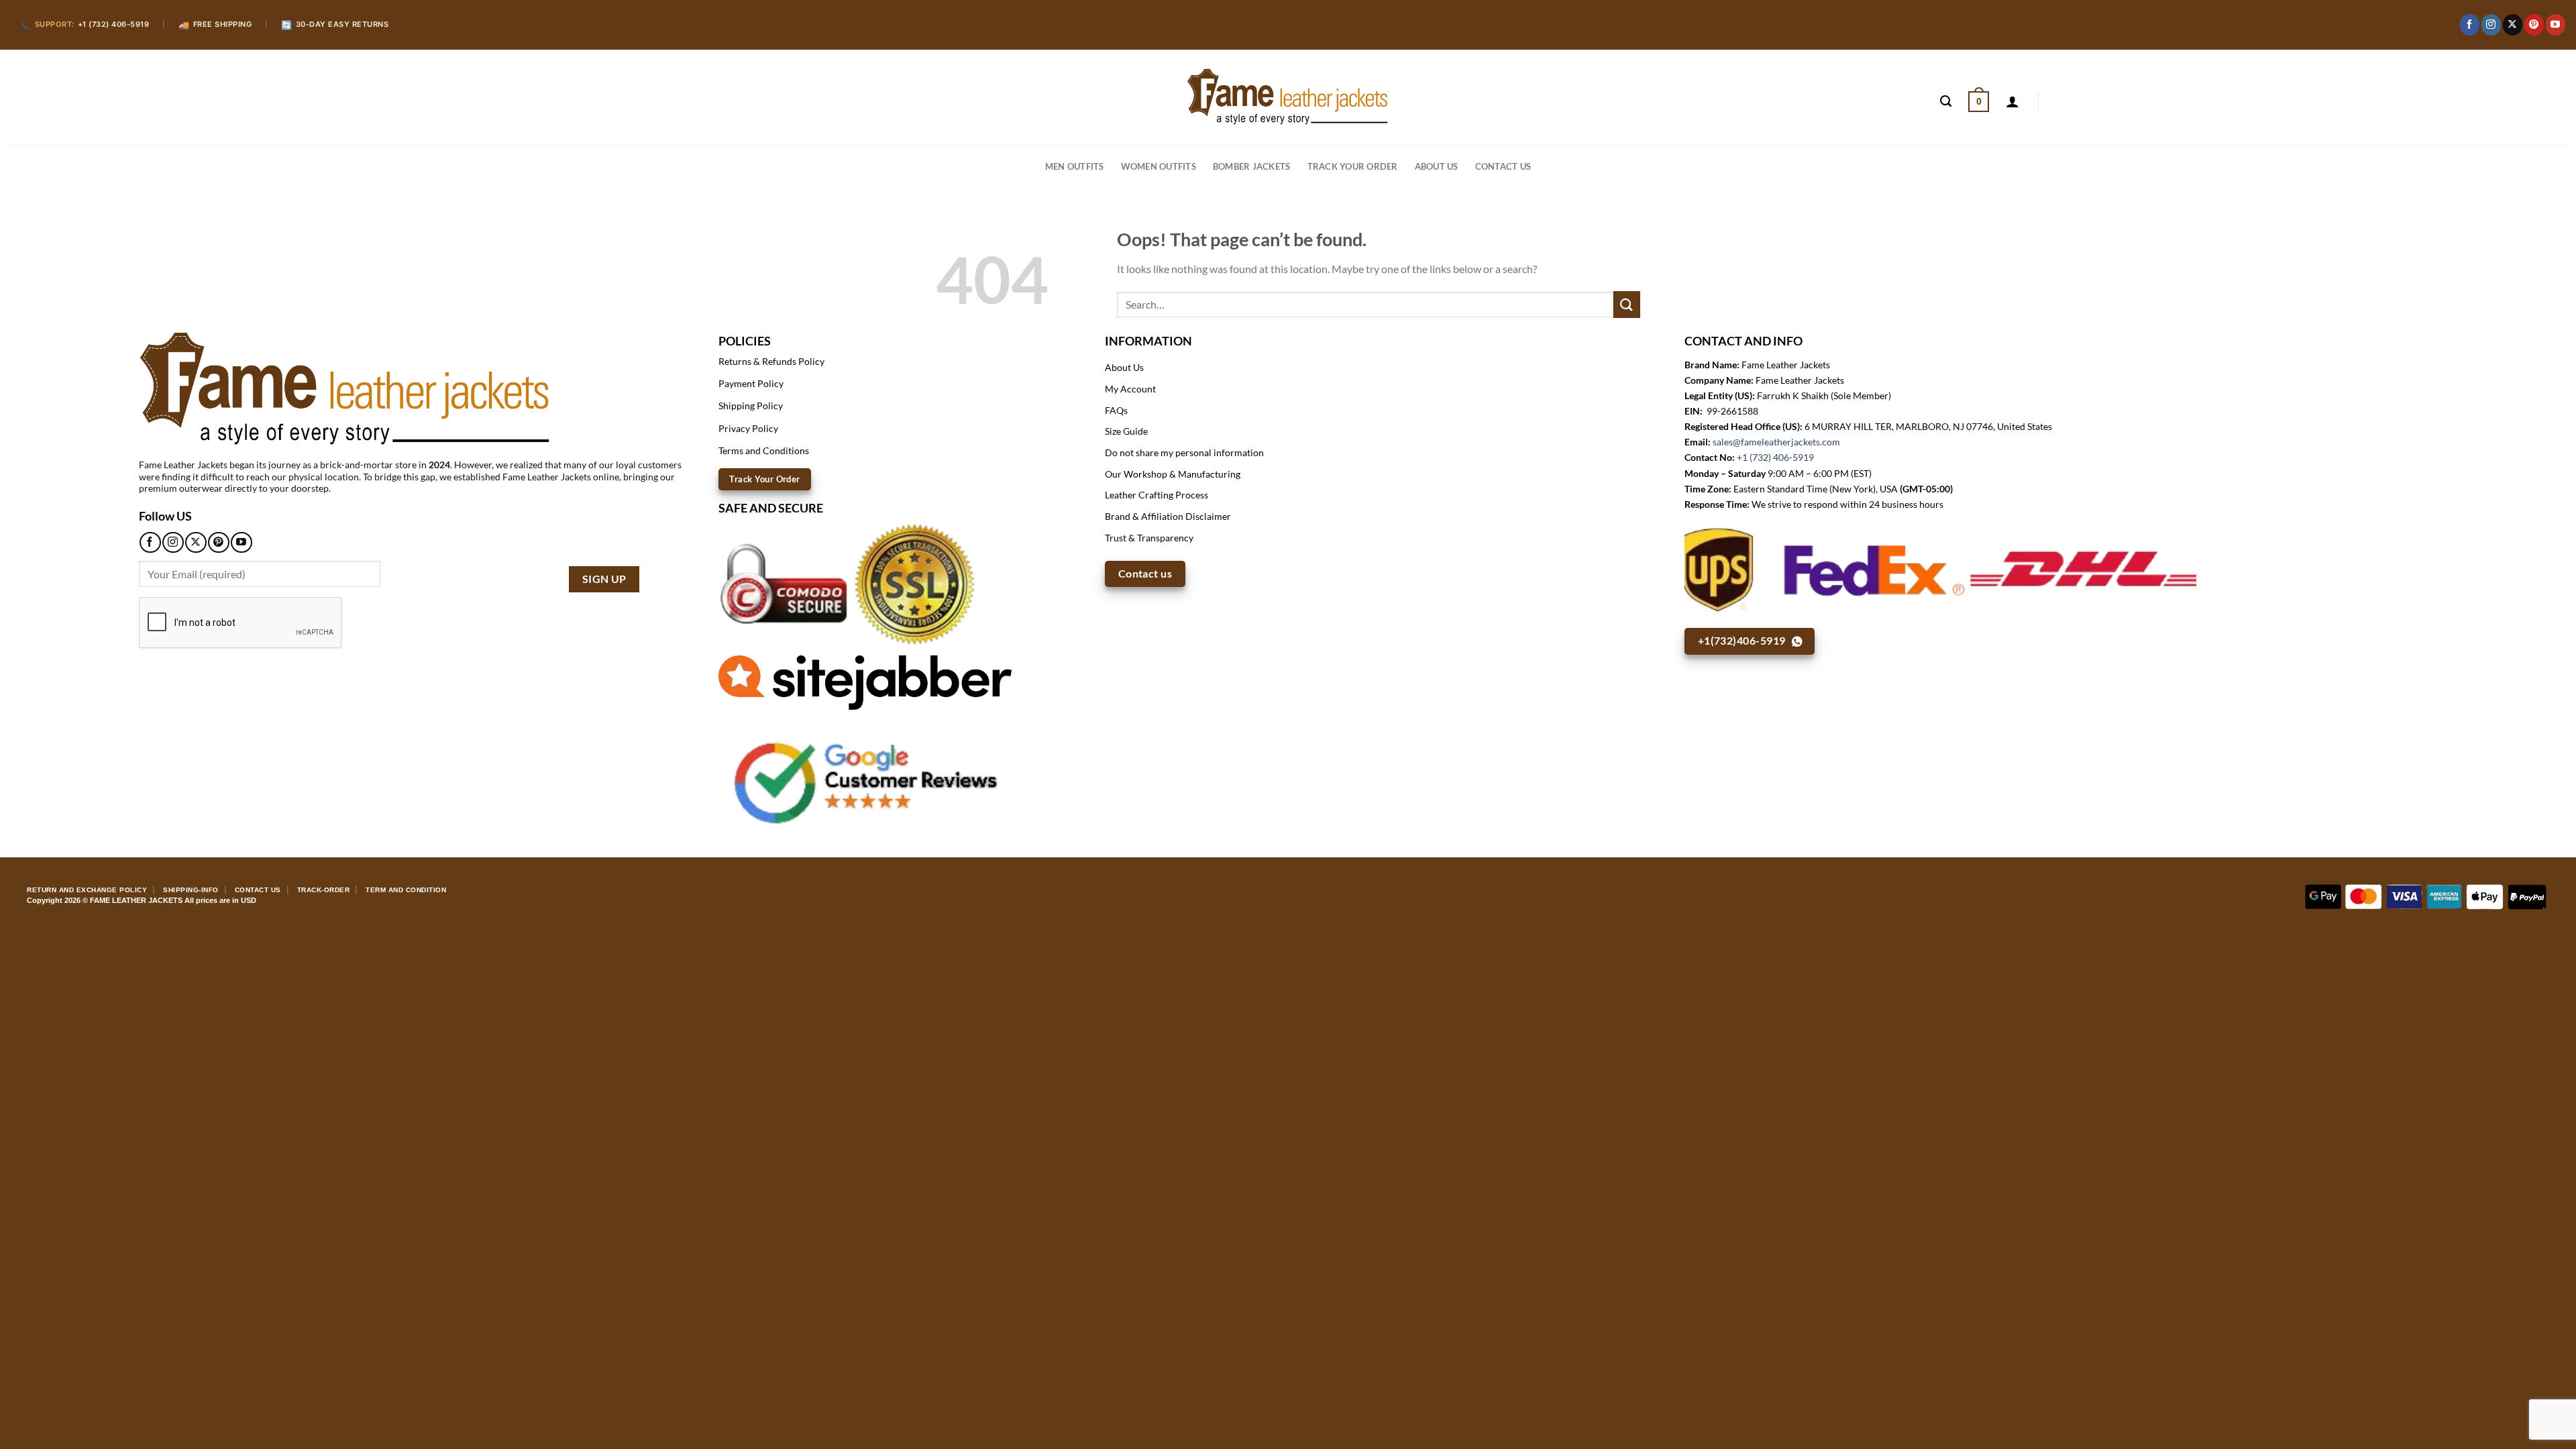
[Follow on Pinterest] (2534, 25)
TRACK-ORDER (324, 890)
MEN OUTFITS (1075, 166)
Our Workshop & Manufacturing (1173, 474)
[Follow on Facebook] (2470, 25)
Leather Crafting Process (1157, 495)
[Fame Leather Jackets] (1288, 97)
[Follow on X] (2513, 25)
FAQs (1116, 410)
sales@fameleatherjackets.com (1776, 442)
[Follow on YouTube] (2556, 25)
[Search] (1946, 101)
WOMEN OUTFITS (1159, 166)
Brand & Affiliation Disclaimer (1168, 516)
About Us (1437, 166)
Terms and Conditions (764, 450)
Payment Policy (751, 383)
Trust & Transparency (1149, 538)
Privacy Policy (748, 428)
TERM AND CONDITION (406, 890)
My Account (1130, 389)
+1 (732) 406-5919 (1775, 457)
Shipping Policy (751, 406)
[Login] (2012, 101)
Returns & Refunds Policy (771, 361)
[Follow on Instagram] (2491, 25)
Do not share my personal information (1184, 452)
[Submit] (1627, 304)
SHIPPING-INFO (191, 890)
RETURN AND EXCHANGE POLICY (87, 890)
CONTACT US (1503, 166)
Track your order (1353, 166)
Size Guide (1126, 431)
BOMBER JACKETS (1252, 166)
